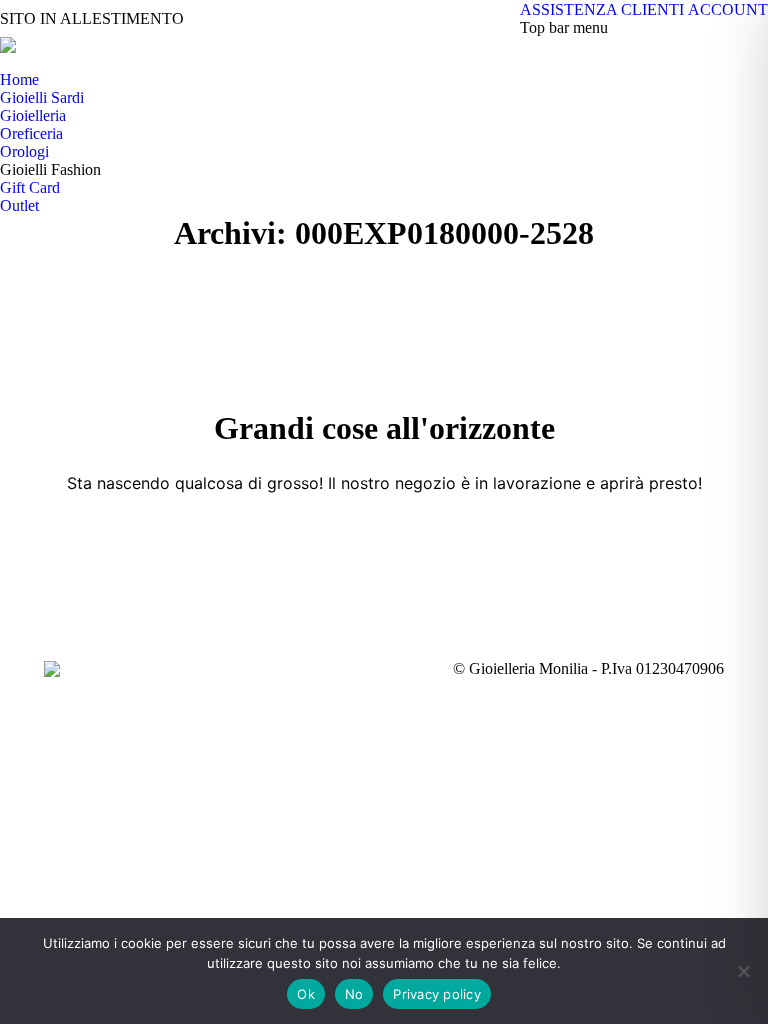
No (354, 994)
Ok (306, 994)
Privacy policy (437, 994)
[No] (743, 971)
